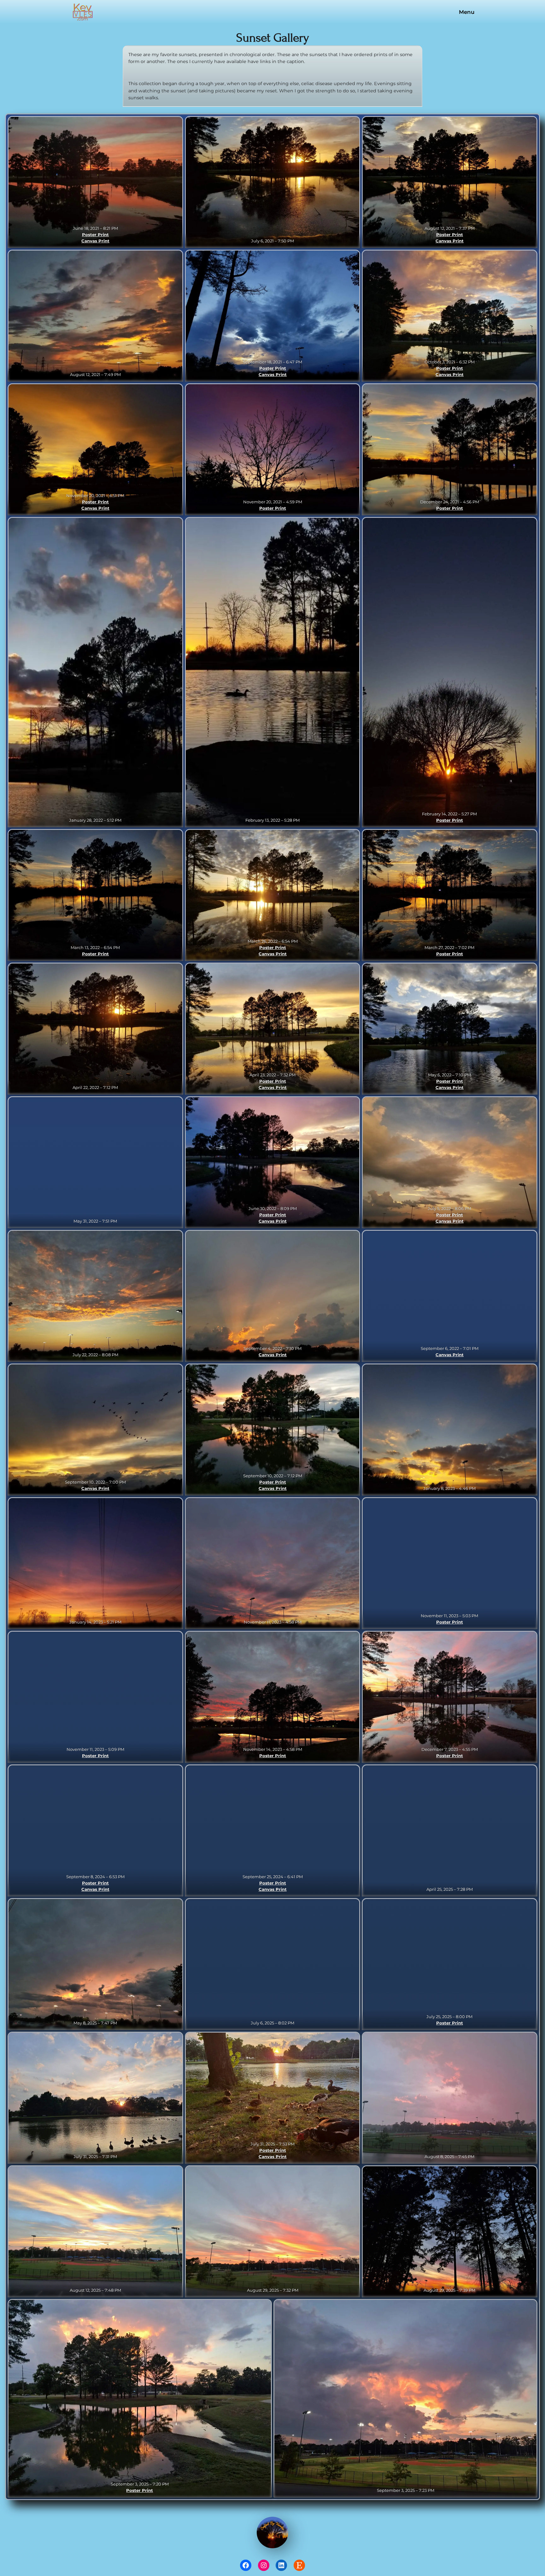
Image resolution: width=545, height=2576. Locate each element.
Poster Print (95, 234)
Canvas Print (95, 241)
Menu (467, 12)
